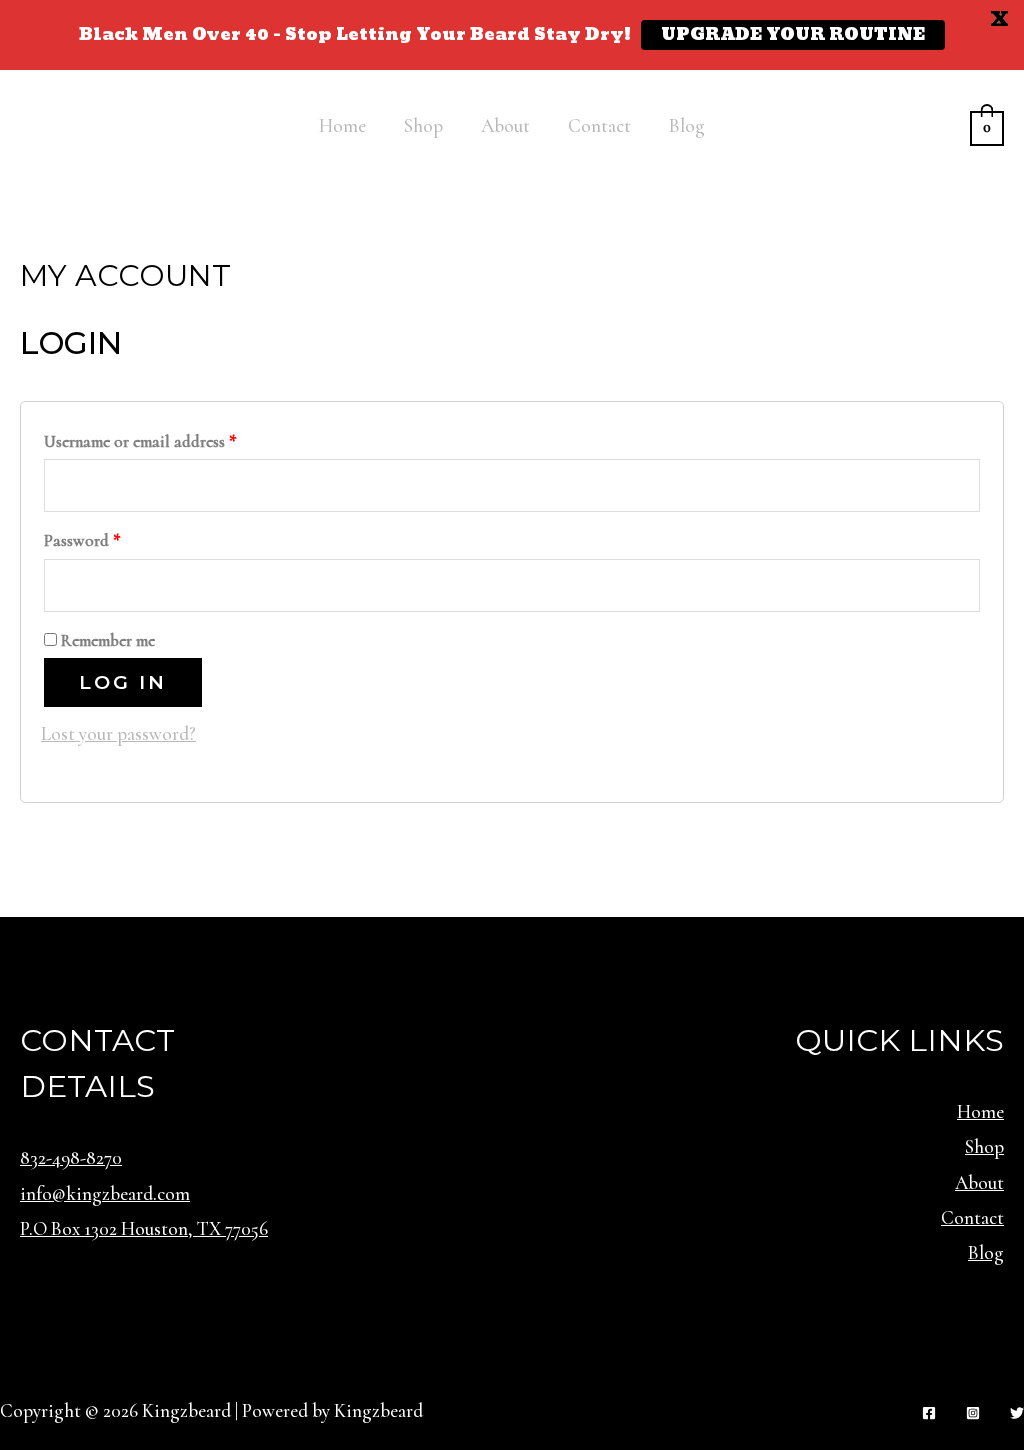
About (505, 125)
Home (342, 125)
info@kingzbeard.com (105, 1193)
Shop (423, 125)
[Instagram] (973, 1413)
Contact (599, 125)
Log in (123, 682)
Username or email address (140, 441)
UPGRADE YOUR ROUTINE (793, 35)
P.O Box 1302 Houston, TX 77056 (144, 1228)
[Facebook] (929, 1413)
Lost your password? (118, 733)
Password (82, 540)
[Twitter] (1017, 1413)
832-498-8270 (71, 1157)
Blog (687, 125)
